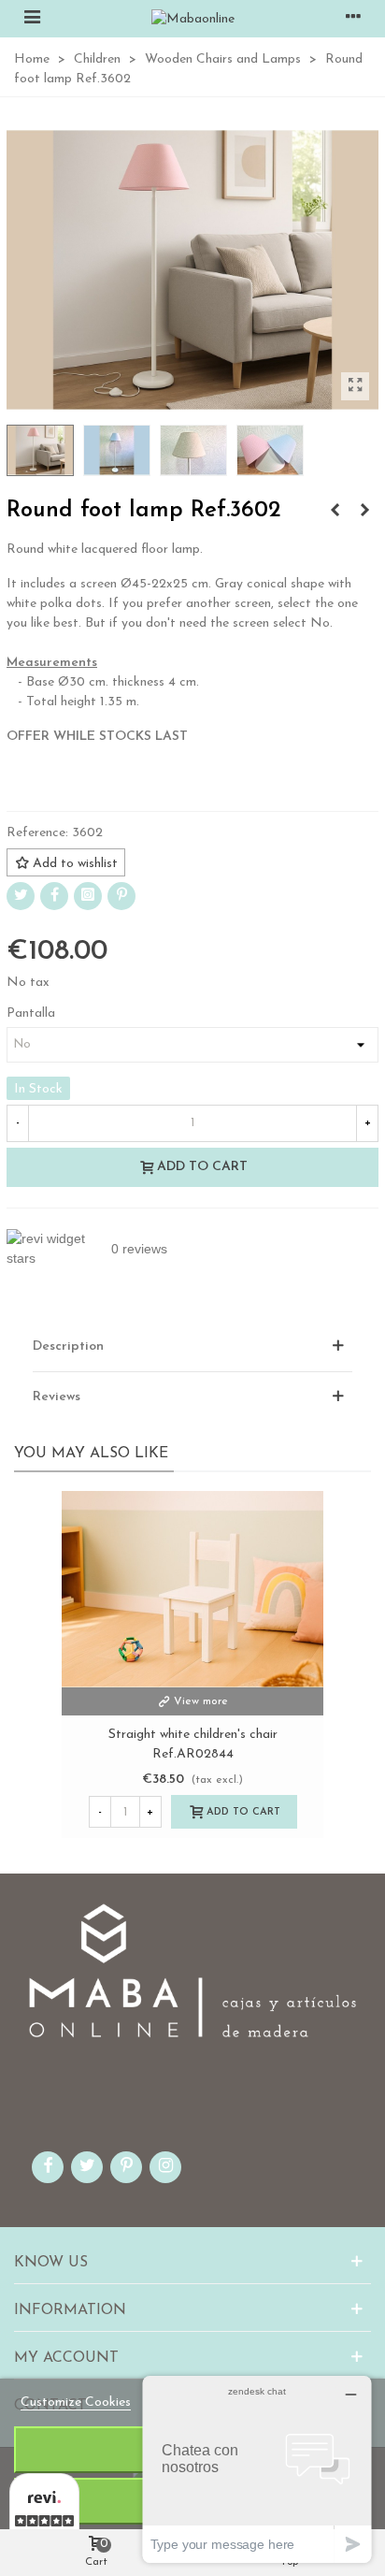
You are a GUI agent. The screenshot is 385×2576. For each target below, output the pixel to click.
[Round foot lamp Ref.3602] (355, 386)
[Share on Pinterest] (121, 896)
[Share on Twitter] (21, 896)
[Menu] (32, 19)
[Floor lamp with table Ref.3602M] (364, 512)
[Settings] (353, 19)
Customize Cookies (76, 2402)
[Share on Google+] (88, 896)
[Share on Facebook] (54, 896)
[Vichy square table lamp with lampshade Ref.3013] (335, 512)
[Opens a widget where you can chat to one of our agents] (257, 2469)
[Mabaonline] (193, 19)
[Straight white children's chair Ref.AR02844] (192, 1589)
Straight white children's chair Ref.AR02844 (193, 1744)
